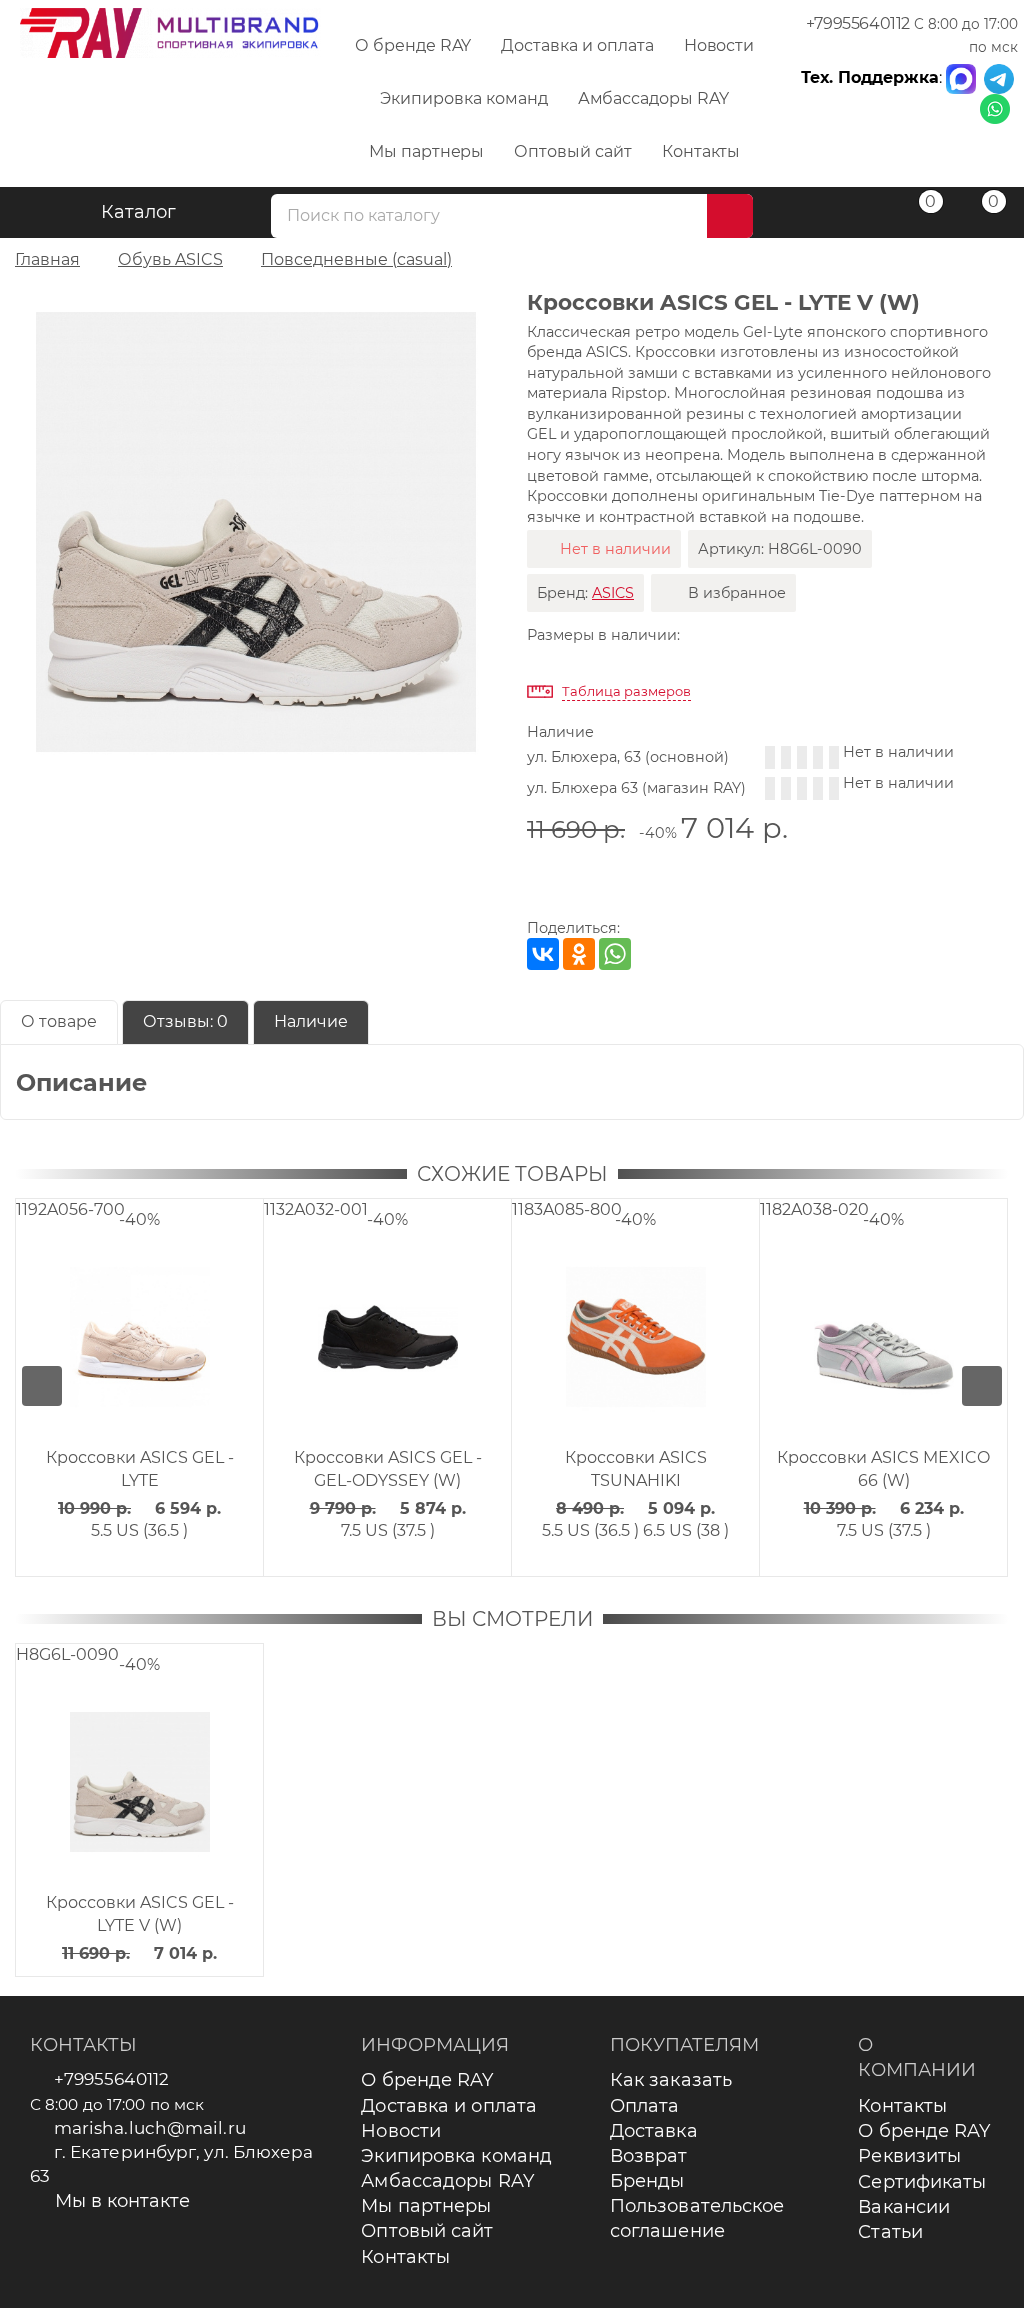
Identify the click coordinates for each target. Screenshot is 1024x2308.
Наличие (311, 1021)
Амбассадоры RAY (653, 98)
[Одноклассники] (579, 954)
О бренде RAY (413, 45)
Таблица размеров (626, 691)
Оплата (645, 2106)
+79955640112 (858, 23)
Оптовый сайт (572, 151)
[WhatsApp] (615, 954)
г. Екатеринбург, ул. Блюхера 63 (172, 2164)
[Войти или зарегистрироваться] (852, 215)
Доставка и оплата (577, 45)
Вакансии (904, 2207)
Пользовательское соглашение (697, 2218)
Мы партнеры (426, 151)
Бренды (647, 2181)
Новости (719, 45)
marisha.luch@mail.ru (150, 2128)
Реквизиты (909, 2156)
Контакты (701, 151)
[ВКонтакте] (543, 954)
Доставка (654, 2131)
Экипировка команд (463, 98)
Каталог (138, 212)
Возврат (649, 2156)
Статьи (890, 2232)
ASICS (613, 593)
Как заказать (671, 2080)
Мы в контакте (122, 2201)
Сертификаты (922, 2182)
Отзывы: (185, 1021)
